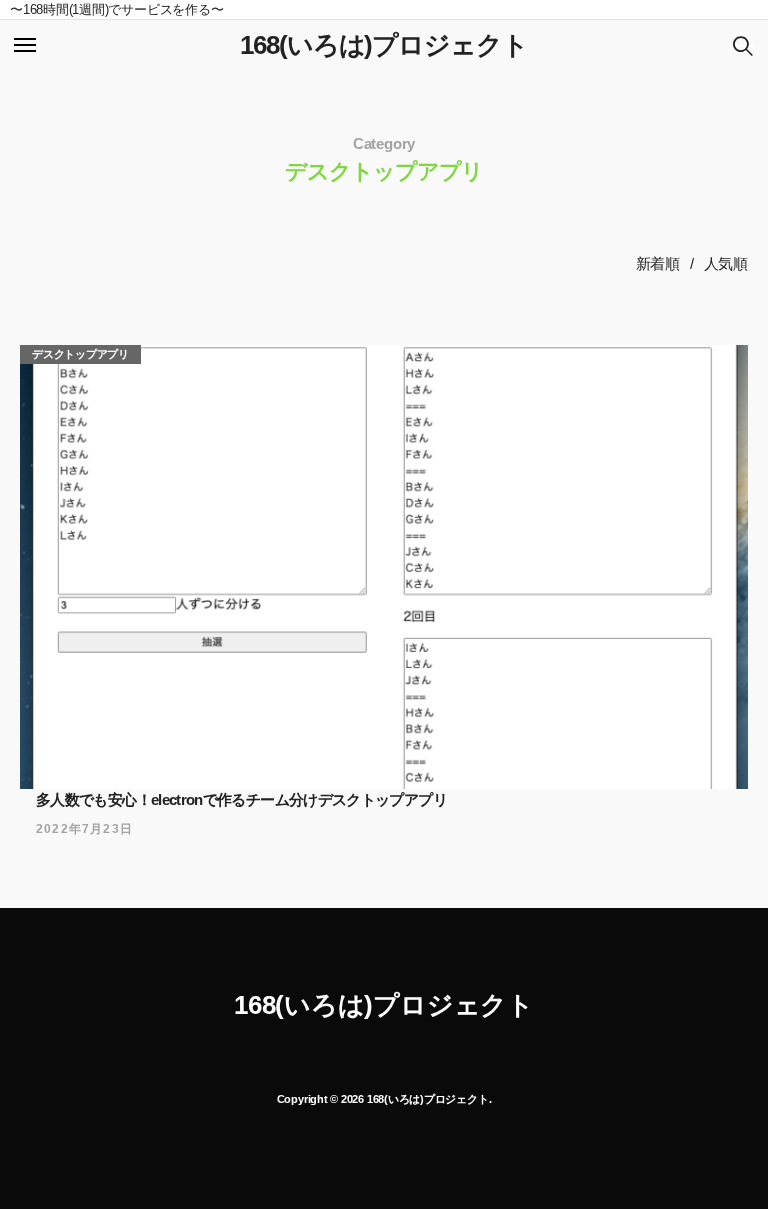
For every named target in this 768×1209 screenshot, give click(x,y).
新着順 (658, 263)
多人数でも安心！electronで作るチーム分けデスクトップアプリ (241, 799)
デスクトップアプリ (80, 354)
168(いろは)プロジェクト (384, 45)
